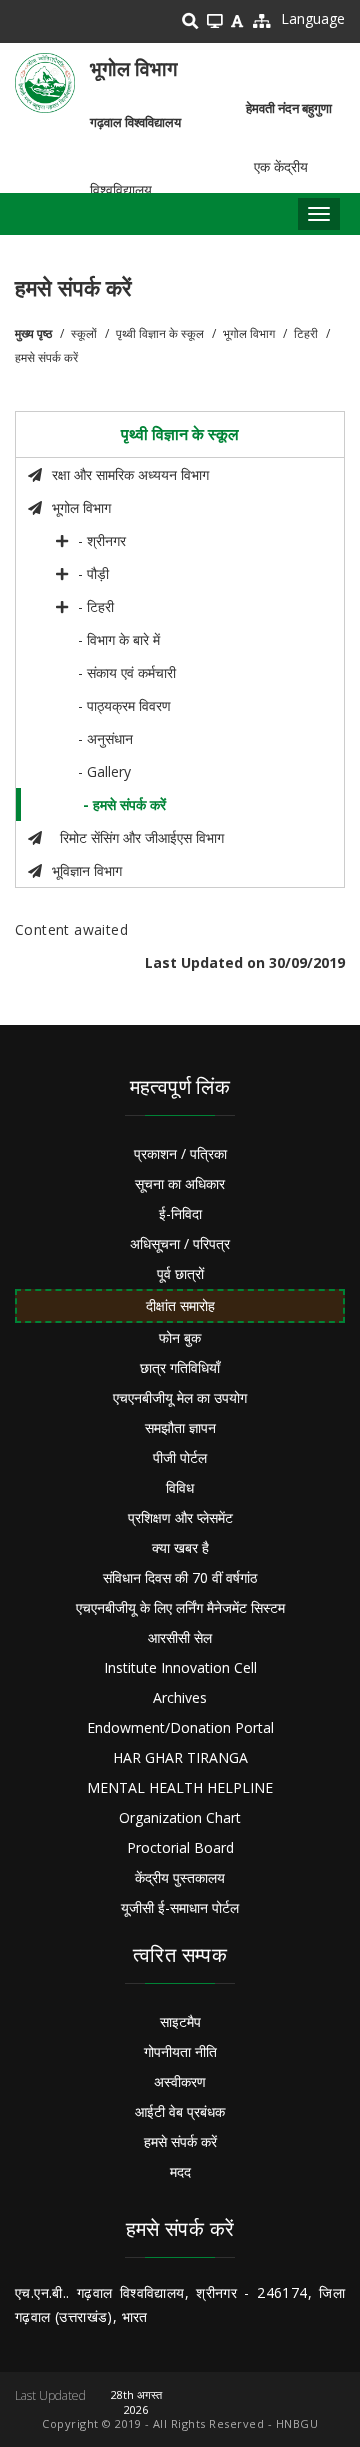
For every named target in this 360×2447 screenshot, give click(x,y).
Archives (180, 1697)
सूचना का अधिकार (180, 1183)
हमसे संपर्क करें (180, 2141)
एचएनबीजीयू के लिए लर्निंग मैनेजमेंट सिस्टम (180, 1607)
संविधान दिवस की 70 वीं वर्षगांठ (180, 1577)
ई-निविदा (180, 1213)
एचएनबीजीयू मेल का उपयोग (180, 1397)
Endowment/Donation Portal (180, 1727)
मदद (180, 2171)
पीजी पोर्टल (180, 1457)
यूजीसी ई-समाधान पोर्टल (180, 1907)
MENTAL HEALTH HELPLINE (180, 1787)
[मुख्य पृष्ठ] (45, 83)
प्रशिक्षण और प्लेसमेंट (180, 1517)
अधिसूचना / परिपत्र (180, 1243)
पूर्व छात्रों (180, 1273)
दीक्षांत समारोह (180, 1305)
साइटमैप (180, 2021)
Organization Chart (180, 1817)
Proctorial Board (180, 1847)
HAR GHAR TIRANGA (180, 1757)
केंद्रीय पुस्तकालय (180, 1877)
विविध (180, 1487)
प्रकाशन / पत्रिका (180, 1153)
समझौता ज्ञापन (180, 1427)
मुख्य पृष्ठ (33, 333)
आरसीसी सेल (180, 1637)
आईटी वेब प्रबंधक (180, 2111)
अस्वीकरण (180, 2081)
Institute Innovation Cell (180, 1667)
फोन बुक (180, 1337)
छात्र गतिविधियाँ (180, 1367)
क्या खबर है (180, 1547)
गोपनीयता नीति (180, 2051)
